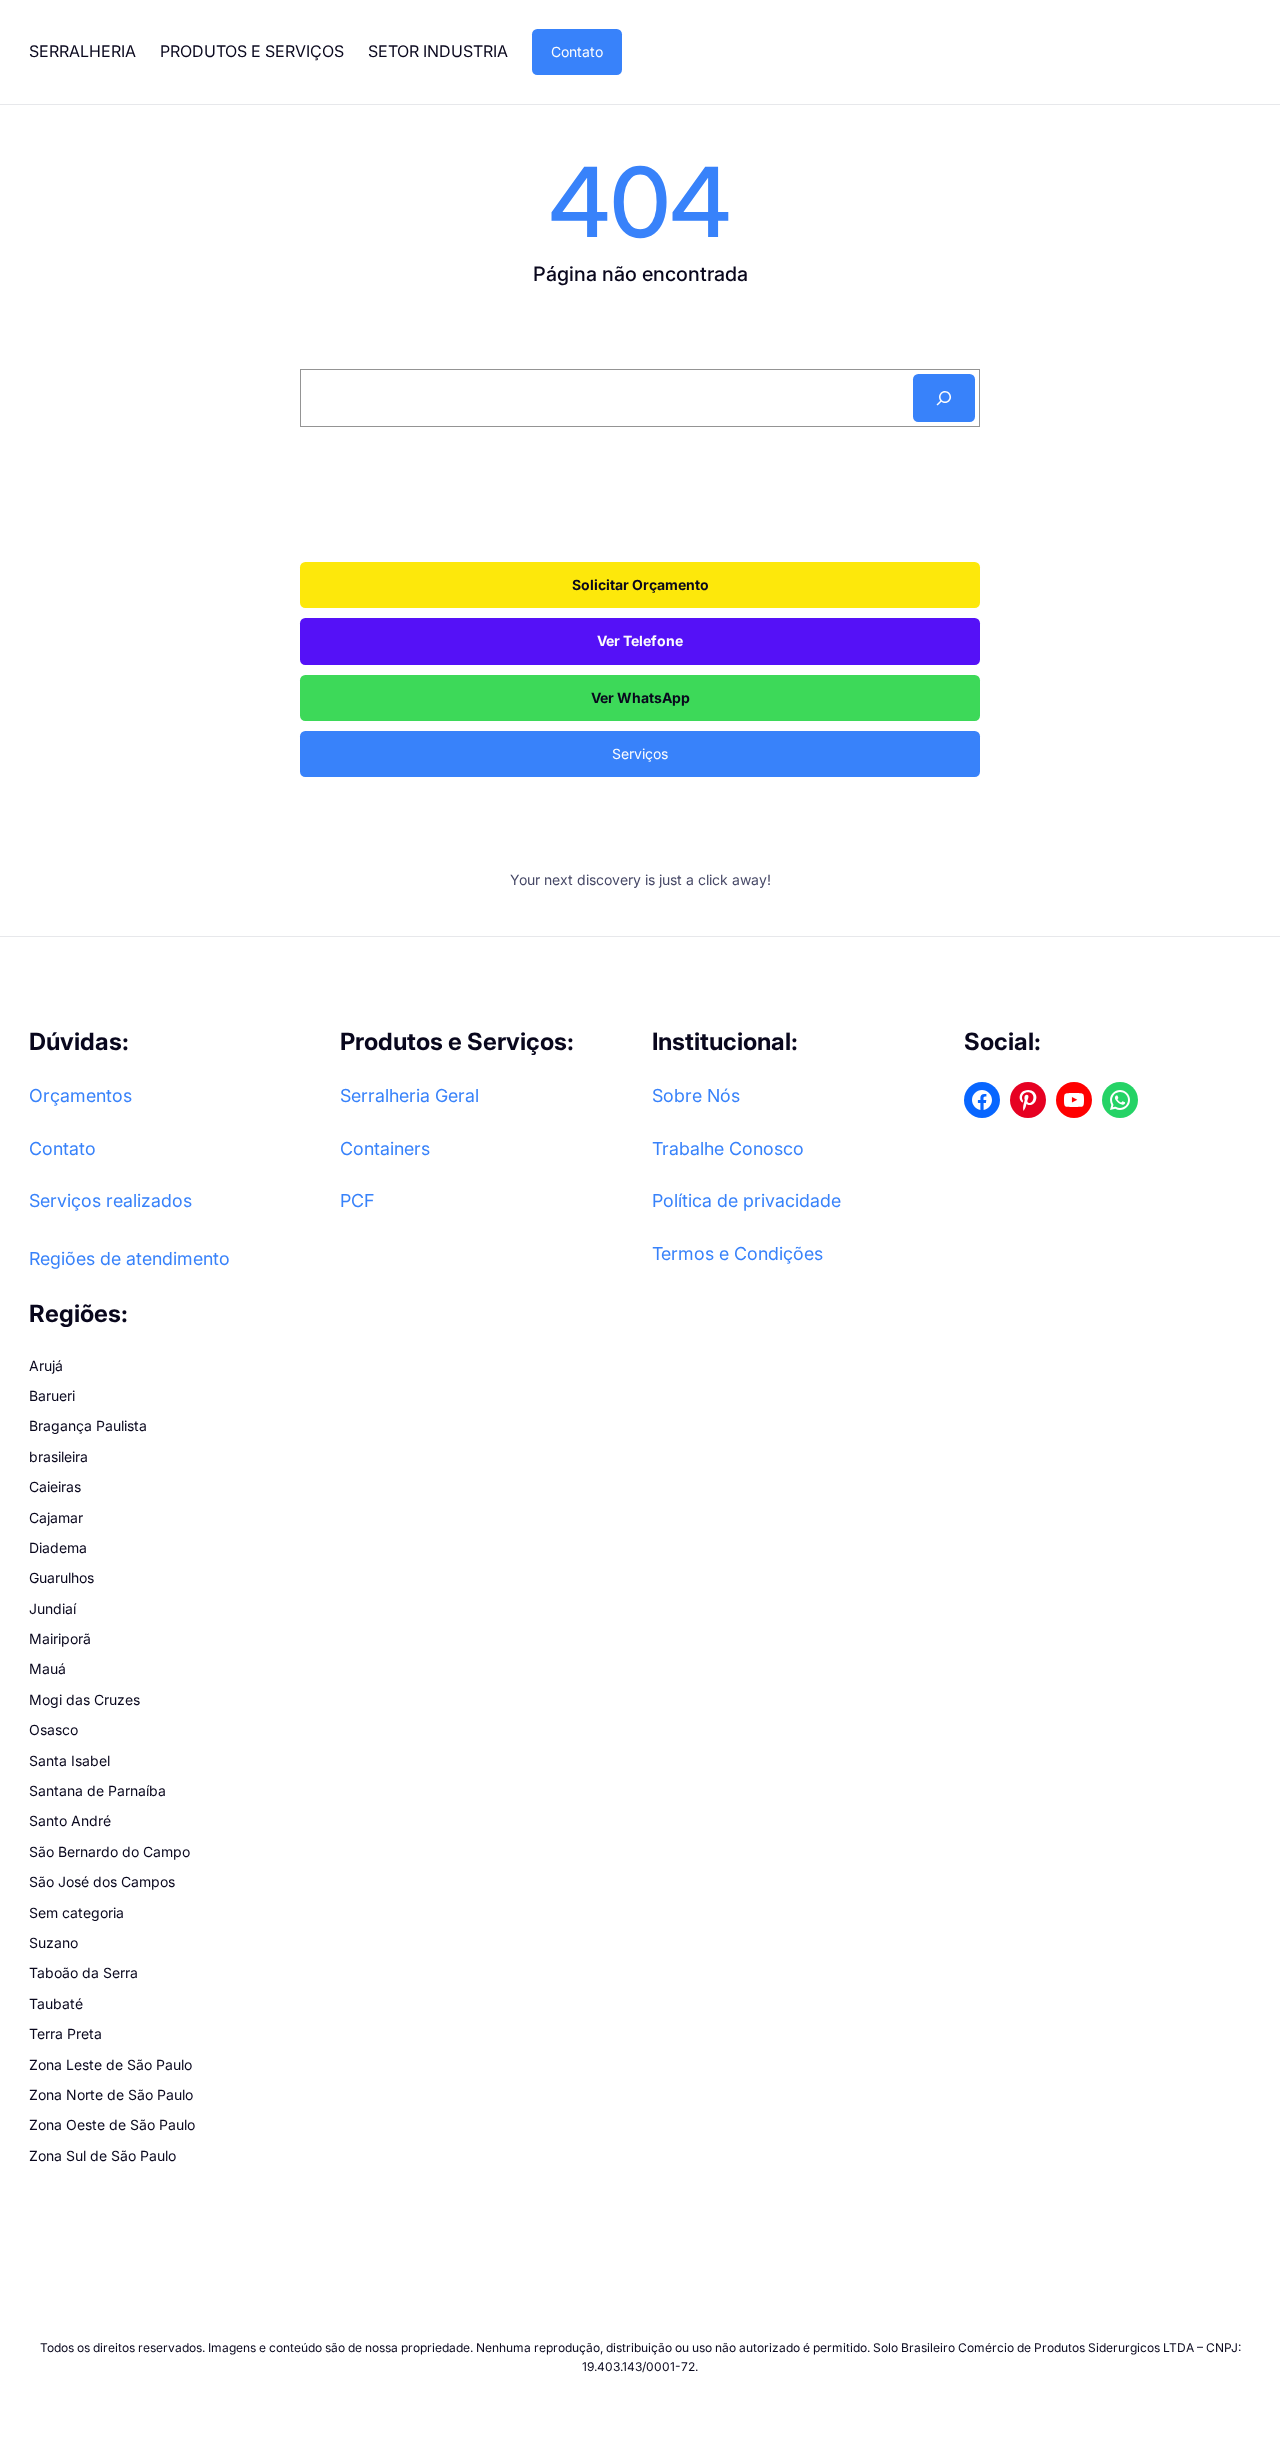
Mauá (47, 1668)
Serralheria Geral (409, 1095)
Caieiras (55, 1486)
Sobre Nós (696, 1095)
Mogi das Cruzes (84, 1699)
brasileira (58, 1456)
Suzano (53, 1942)
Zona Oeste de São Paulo (112, 2124)
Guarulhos (61, 1577)
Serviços (640, 753)
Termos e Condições (737, 1253)
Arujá (46, 1365)
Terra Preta (65, 2033)
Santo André (70, 1820)
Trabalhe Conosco (728, 1148)
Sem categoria (76, 1912)
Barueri (52, 1395)
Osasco (53, 1729)
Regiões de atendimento (129, 1258)
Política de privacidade (746, 1200)
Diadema (58, 1547)
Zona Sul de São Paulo (102, 2155)
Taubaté (56, 2003)
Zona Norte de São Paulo (111, 2094)
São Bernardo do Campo (109, 1851)
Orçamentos (80, 1095)
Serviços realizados (110, 1200)
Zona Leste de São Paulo (110, 2064)
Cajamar (56, 1517)
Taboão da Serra (83, 1972)
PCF (357, 1200)
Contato (577, 51)
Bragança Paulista (88, 1425)
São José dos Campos (102, 1881)
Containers (385, 1148)
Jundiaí (52, 1608)
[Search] (944, 398)
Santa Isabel (69, 1760)
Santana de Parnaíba (97, 1790)
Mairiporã (60, 1638)
